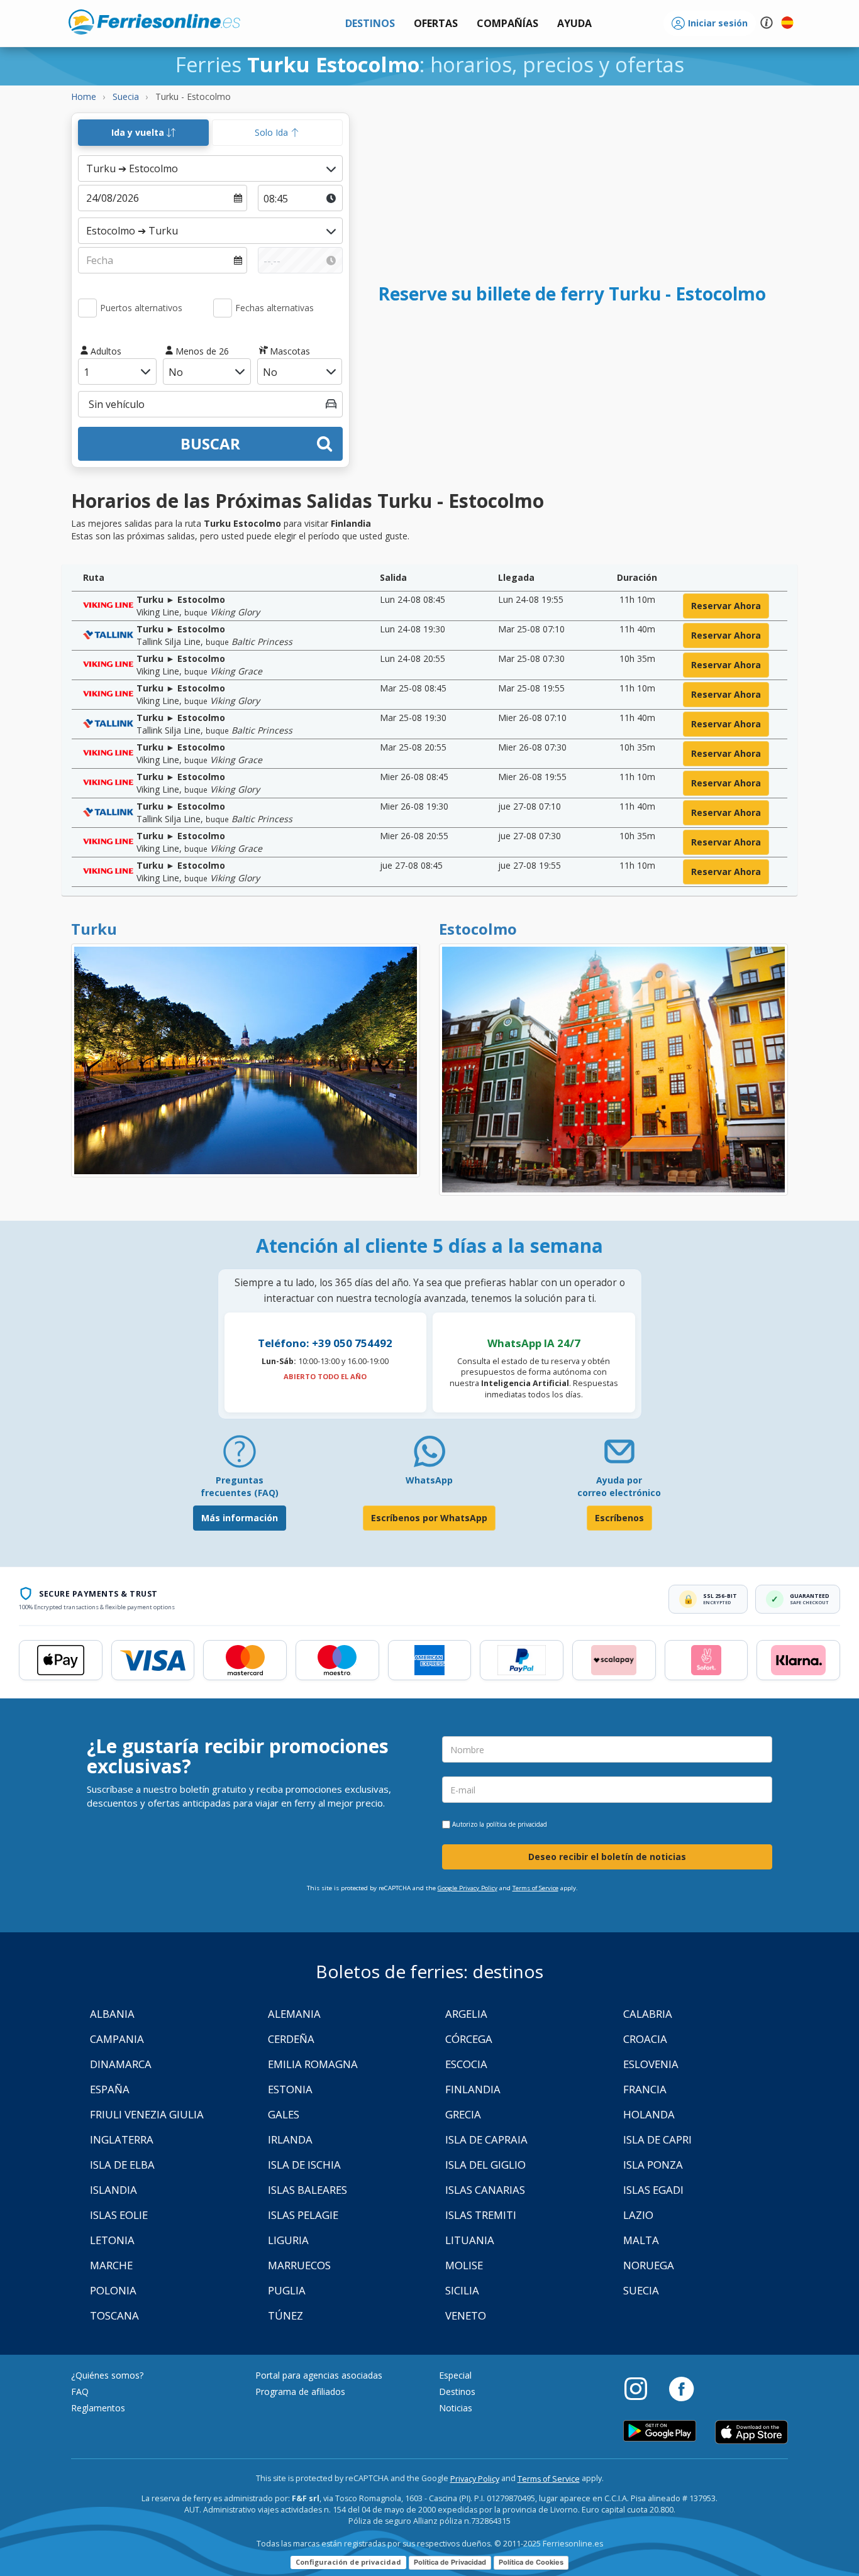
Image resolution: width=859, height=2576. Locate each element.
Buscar (210, 443)
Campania (117, 2039)
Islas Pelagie (303, 2215)
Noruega (649, 2265)
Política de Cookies (531, 2562)
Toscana (114, 2315)
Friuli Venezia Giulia (147, 2114)
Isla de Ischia (304, 2165)
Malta (641, 2240)
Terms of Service (535, 1888)
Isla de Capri (657, 2139)
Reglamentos (98, 2408)
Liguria (288, 2240)
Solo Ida (273, 132)
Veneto (466, 2315)
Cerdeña (291, 2039)
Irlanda (290, 2139)
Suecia (641, 2290)
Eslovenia (651, 2064)
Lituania (470, 2240)
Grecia (463, 2114)
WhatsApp (429, 1480)
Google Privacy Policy (468, 1888)
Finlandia (473, 2089)
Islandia (114, 2190)
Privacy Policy (475, 2479)
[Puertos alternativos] (87, 308)
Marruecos (299, 2265)
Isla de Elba (122, 2165)
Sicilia (462, 2290)
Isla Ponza (653, 2165)
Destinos (457, 2392)
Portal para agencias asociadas (319, 2375)
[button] (574, 24)
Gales (284, 2114)
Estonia (290, 2089)
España (110, 2089)
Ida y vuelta (139, 132)
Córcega (469, 2039)
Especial (455, 2375)
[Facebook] (681, 2388)
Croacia (645, 2039)
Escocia (466, 2064)
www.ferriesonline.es (154, 22)
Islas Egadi (653, 2190)
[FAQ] (240, 1456)
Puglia (287, 2290)
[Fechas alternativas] (223, 308)
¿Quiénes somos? (107, 2375)
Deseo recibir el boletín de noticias (607, 1857)
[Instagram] (642, 2388)
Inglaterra (122, 2139)
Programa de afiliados (300, 2392)
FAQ (80, 2392)
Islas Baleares (308, 2190)
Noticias (456, 2408)
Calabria (648, 2014)
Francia (645, 2089)
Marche (111, 2265)
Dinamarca (121, 2064)
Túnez (285, 2315)
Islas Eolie (119, 2215)
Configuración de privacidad (348, 2562)
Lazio (638, 2215)
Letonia (112, 2240)
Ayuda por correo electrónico (619, 1486)
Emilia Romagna (313, 2064)
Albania (112, 2014)
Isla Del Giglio (485, 2165)
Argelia (466, 2014)
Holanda (649, 2114)
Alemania (294, 2014)
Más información (240, 1518)
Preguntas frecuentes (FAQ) (240, 1486)
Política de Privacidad (450, 2562)
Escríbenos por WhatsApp (429, 1518)
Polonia (113, 2290)
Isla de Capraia (486, 2139)
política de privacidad (517, 1824)
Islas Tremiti (481, 2215)
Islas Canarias (485, 2190)
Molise (464, 2265)
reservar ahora (726, 606)
